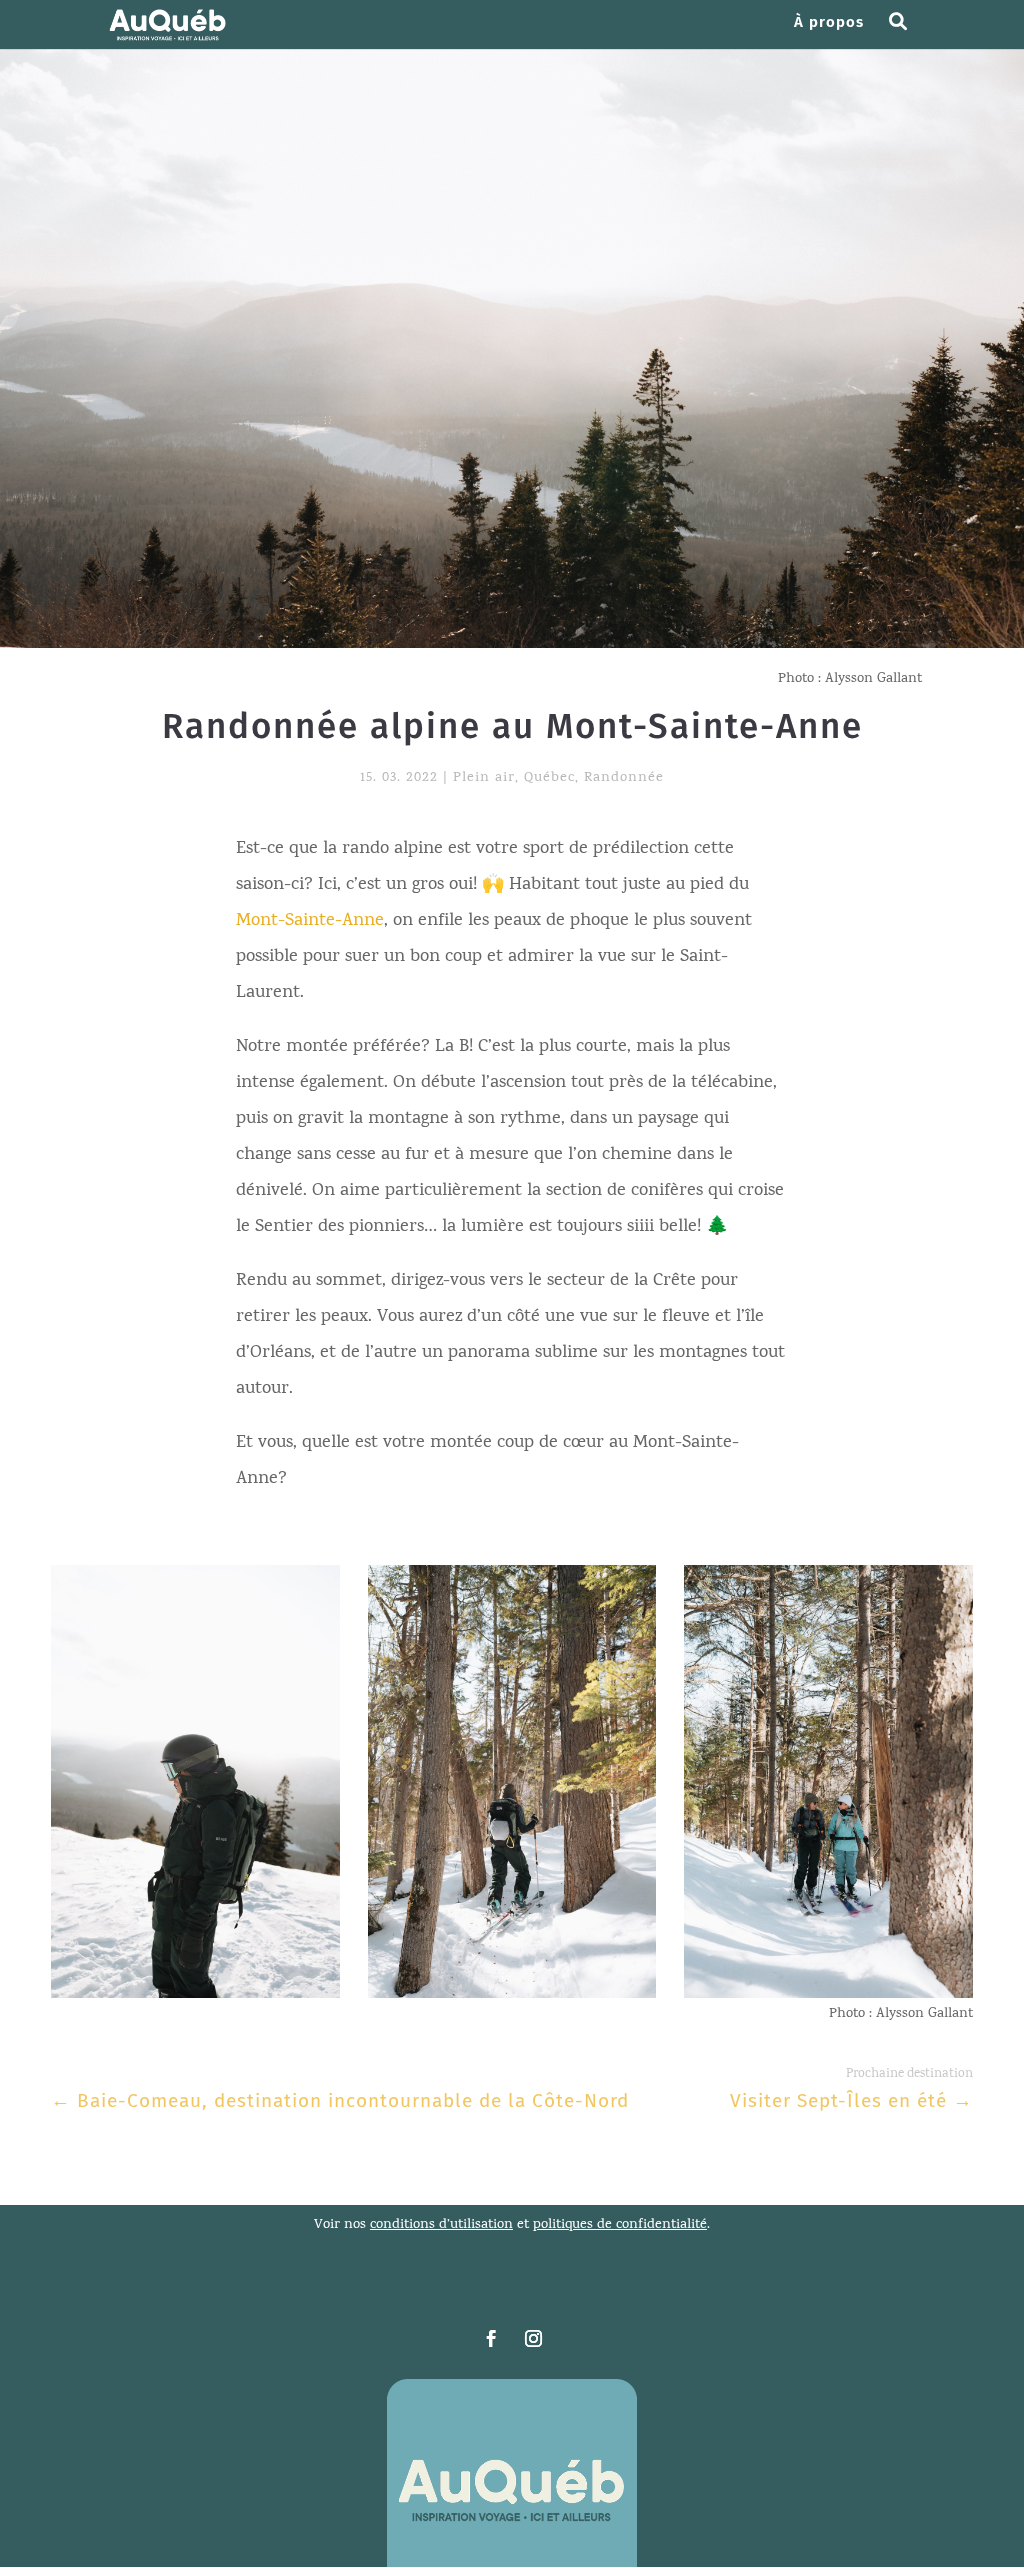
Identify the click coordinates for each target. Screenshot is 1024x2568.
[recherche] (905, 32)
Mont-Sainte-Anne (310, 921)
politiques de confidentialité (620, 2225)
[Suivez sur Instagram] (533, 2339)
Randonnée (624, 778)
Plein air (484, 778)
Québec (549, 778)
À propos (829, 23)
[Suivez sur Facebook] (491, 2339)
